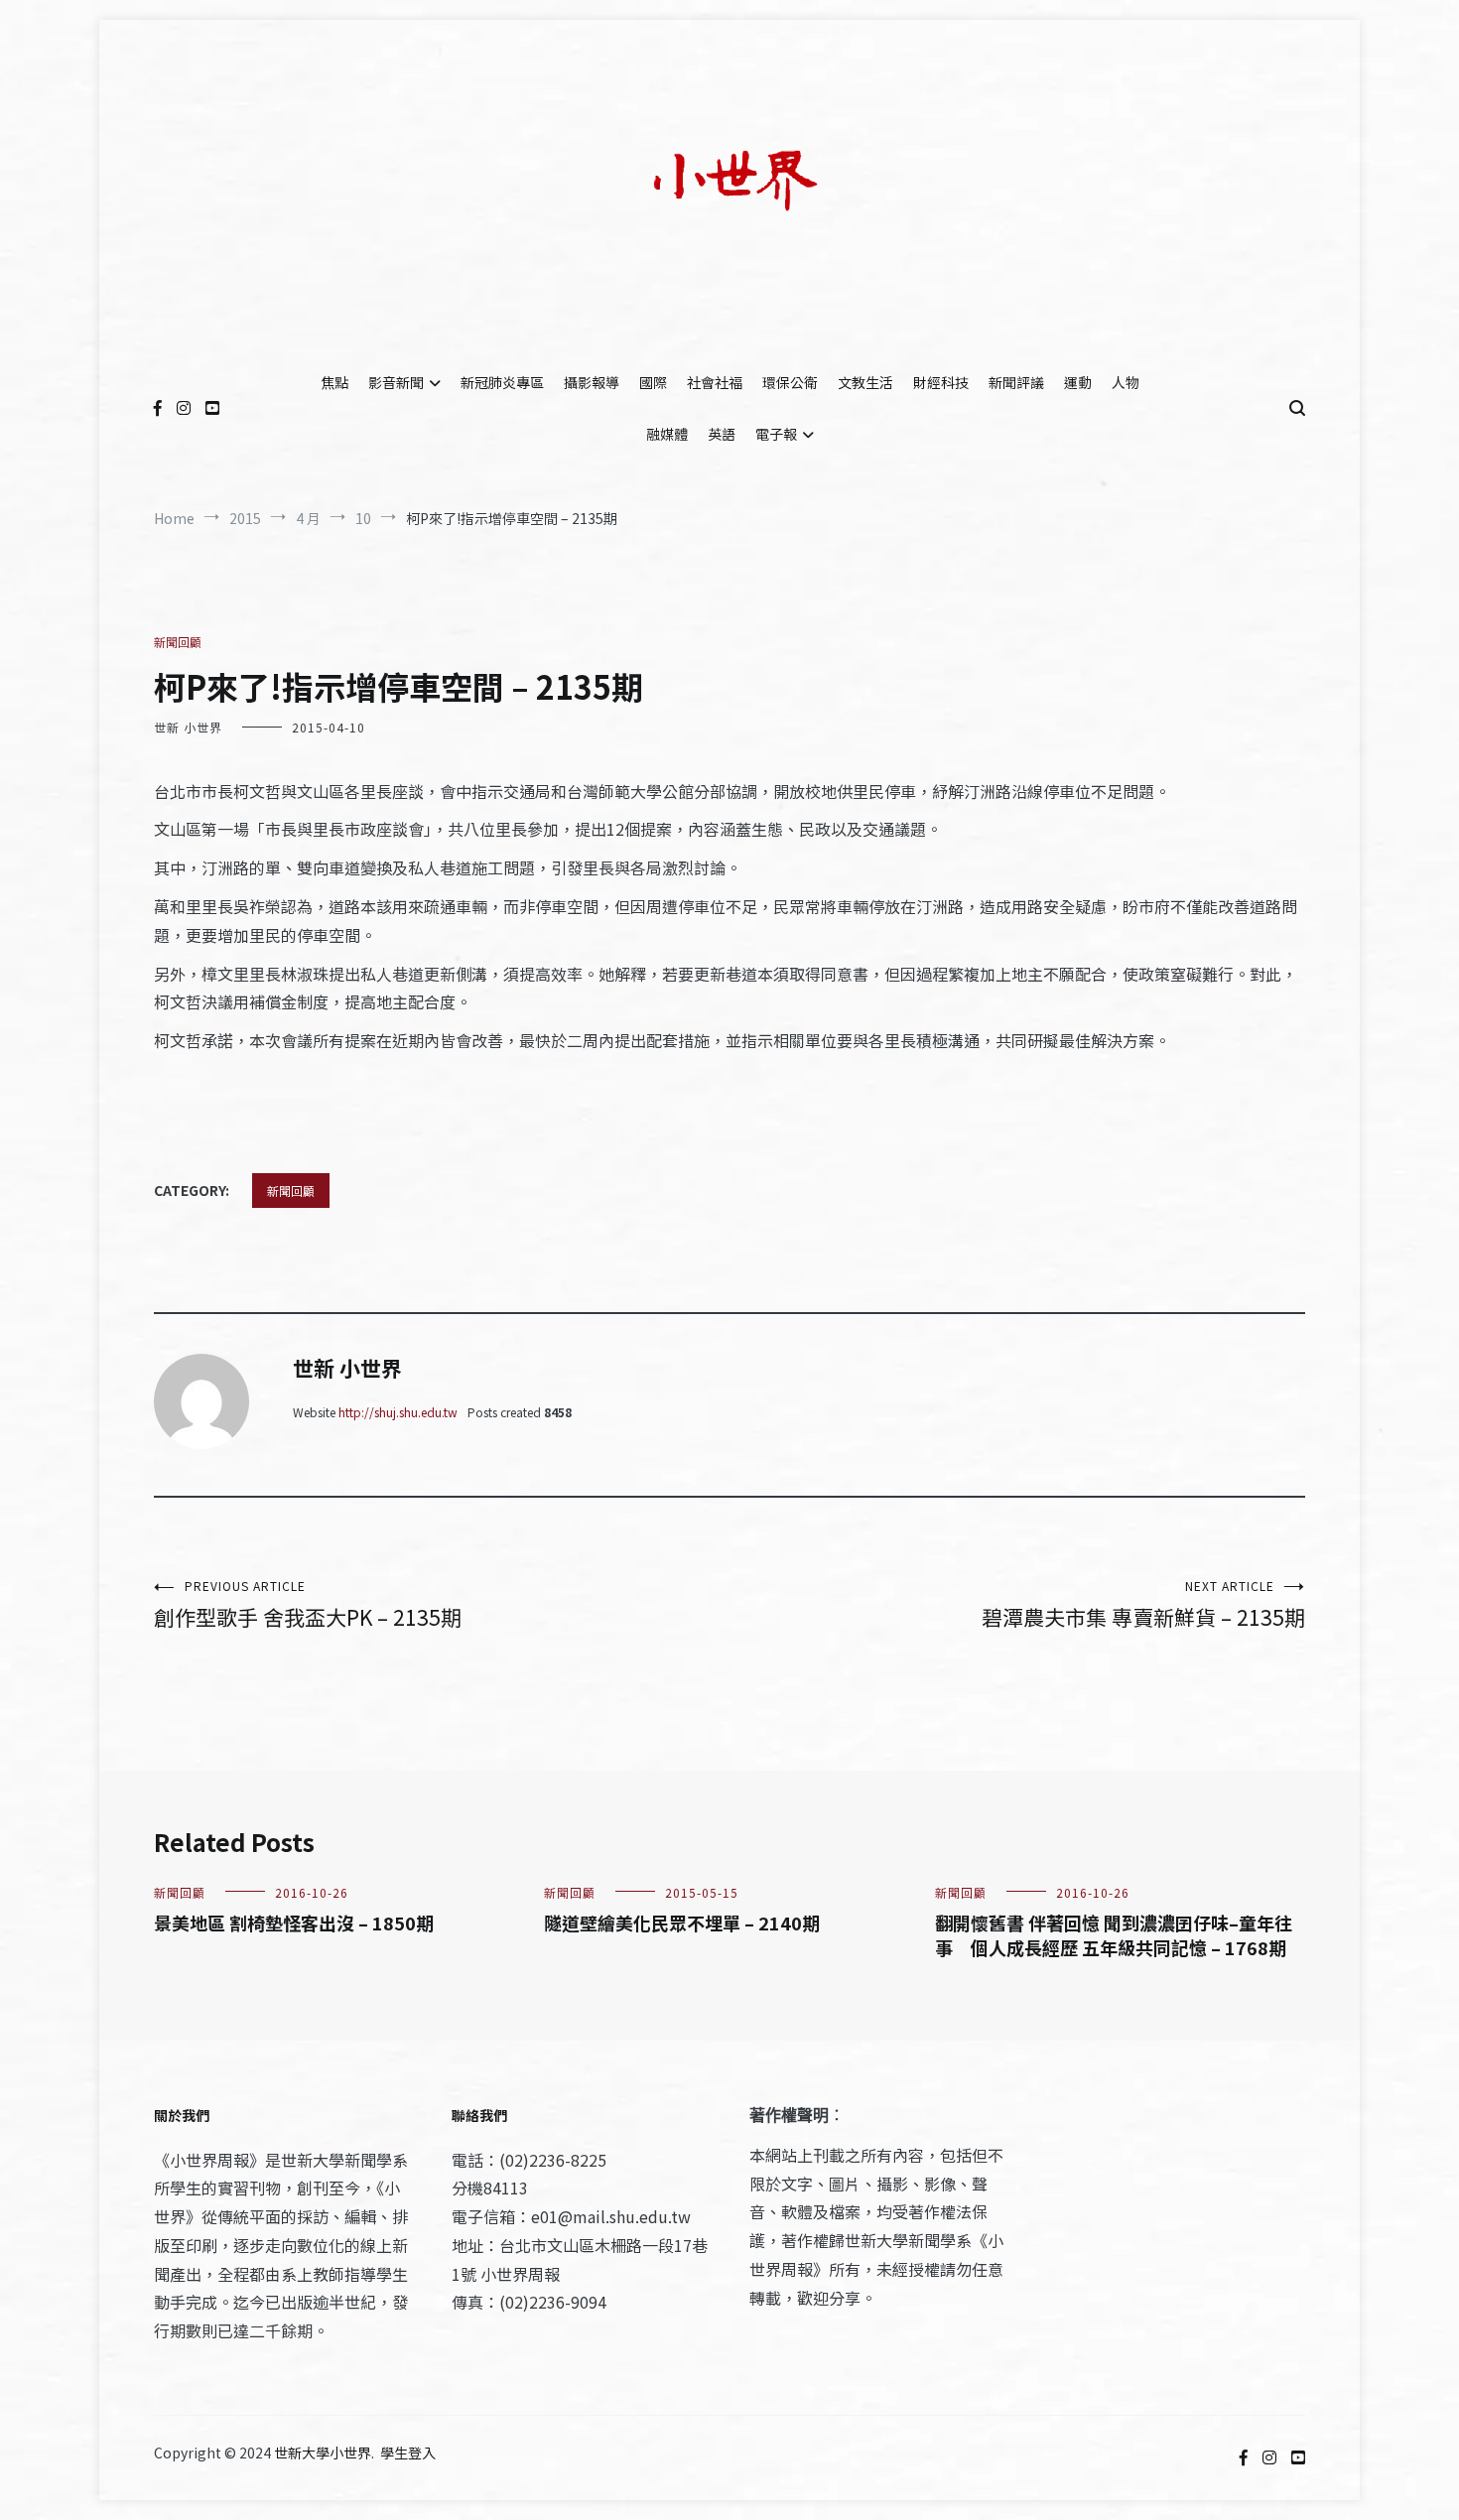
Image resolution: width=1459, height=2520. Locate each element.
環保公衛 (790, 382)
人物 (1126, 382)
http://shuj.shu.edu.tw (398, 1412)
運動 (1078, 382)
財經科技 (941, 382)
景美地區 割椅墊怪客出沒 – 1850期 (294, 1923)
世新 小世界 (188, 727)
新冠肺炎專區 (502, 382)
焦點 (334, 382)
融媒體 (667, 434)
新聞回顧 (178, 642)
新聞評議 (1016, 382)
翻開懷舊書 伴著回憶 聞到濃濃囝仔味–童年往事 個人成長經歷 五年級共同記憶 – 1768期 (1114, 1935)
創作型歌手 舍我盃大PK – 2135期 (308, 1604)
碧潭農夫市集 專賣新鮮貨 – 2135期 (1143, 1604)
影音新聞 (396, 382)
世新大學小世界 (323, 2453)
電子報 (776, 434)
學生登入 (408, 2453)
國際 (653, 382)
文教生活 (865, 382)
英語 (722, 434)
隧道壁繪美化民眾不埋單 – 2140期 (682, 1923)
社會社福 (715, 382)
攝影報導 (592, 382)
